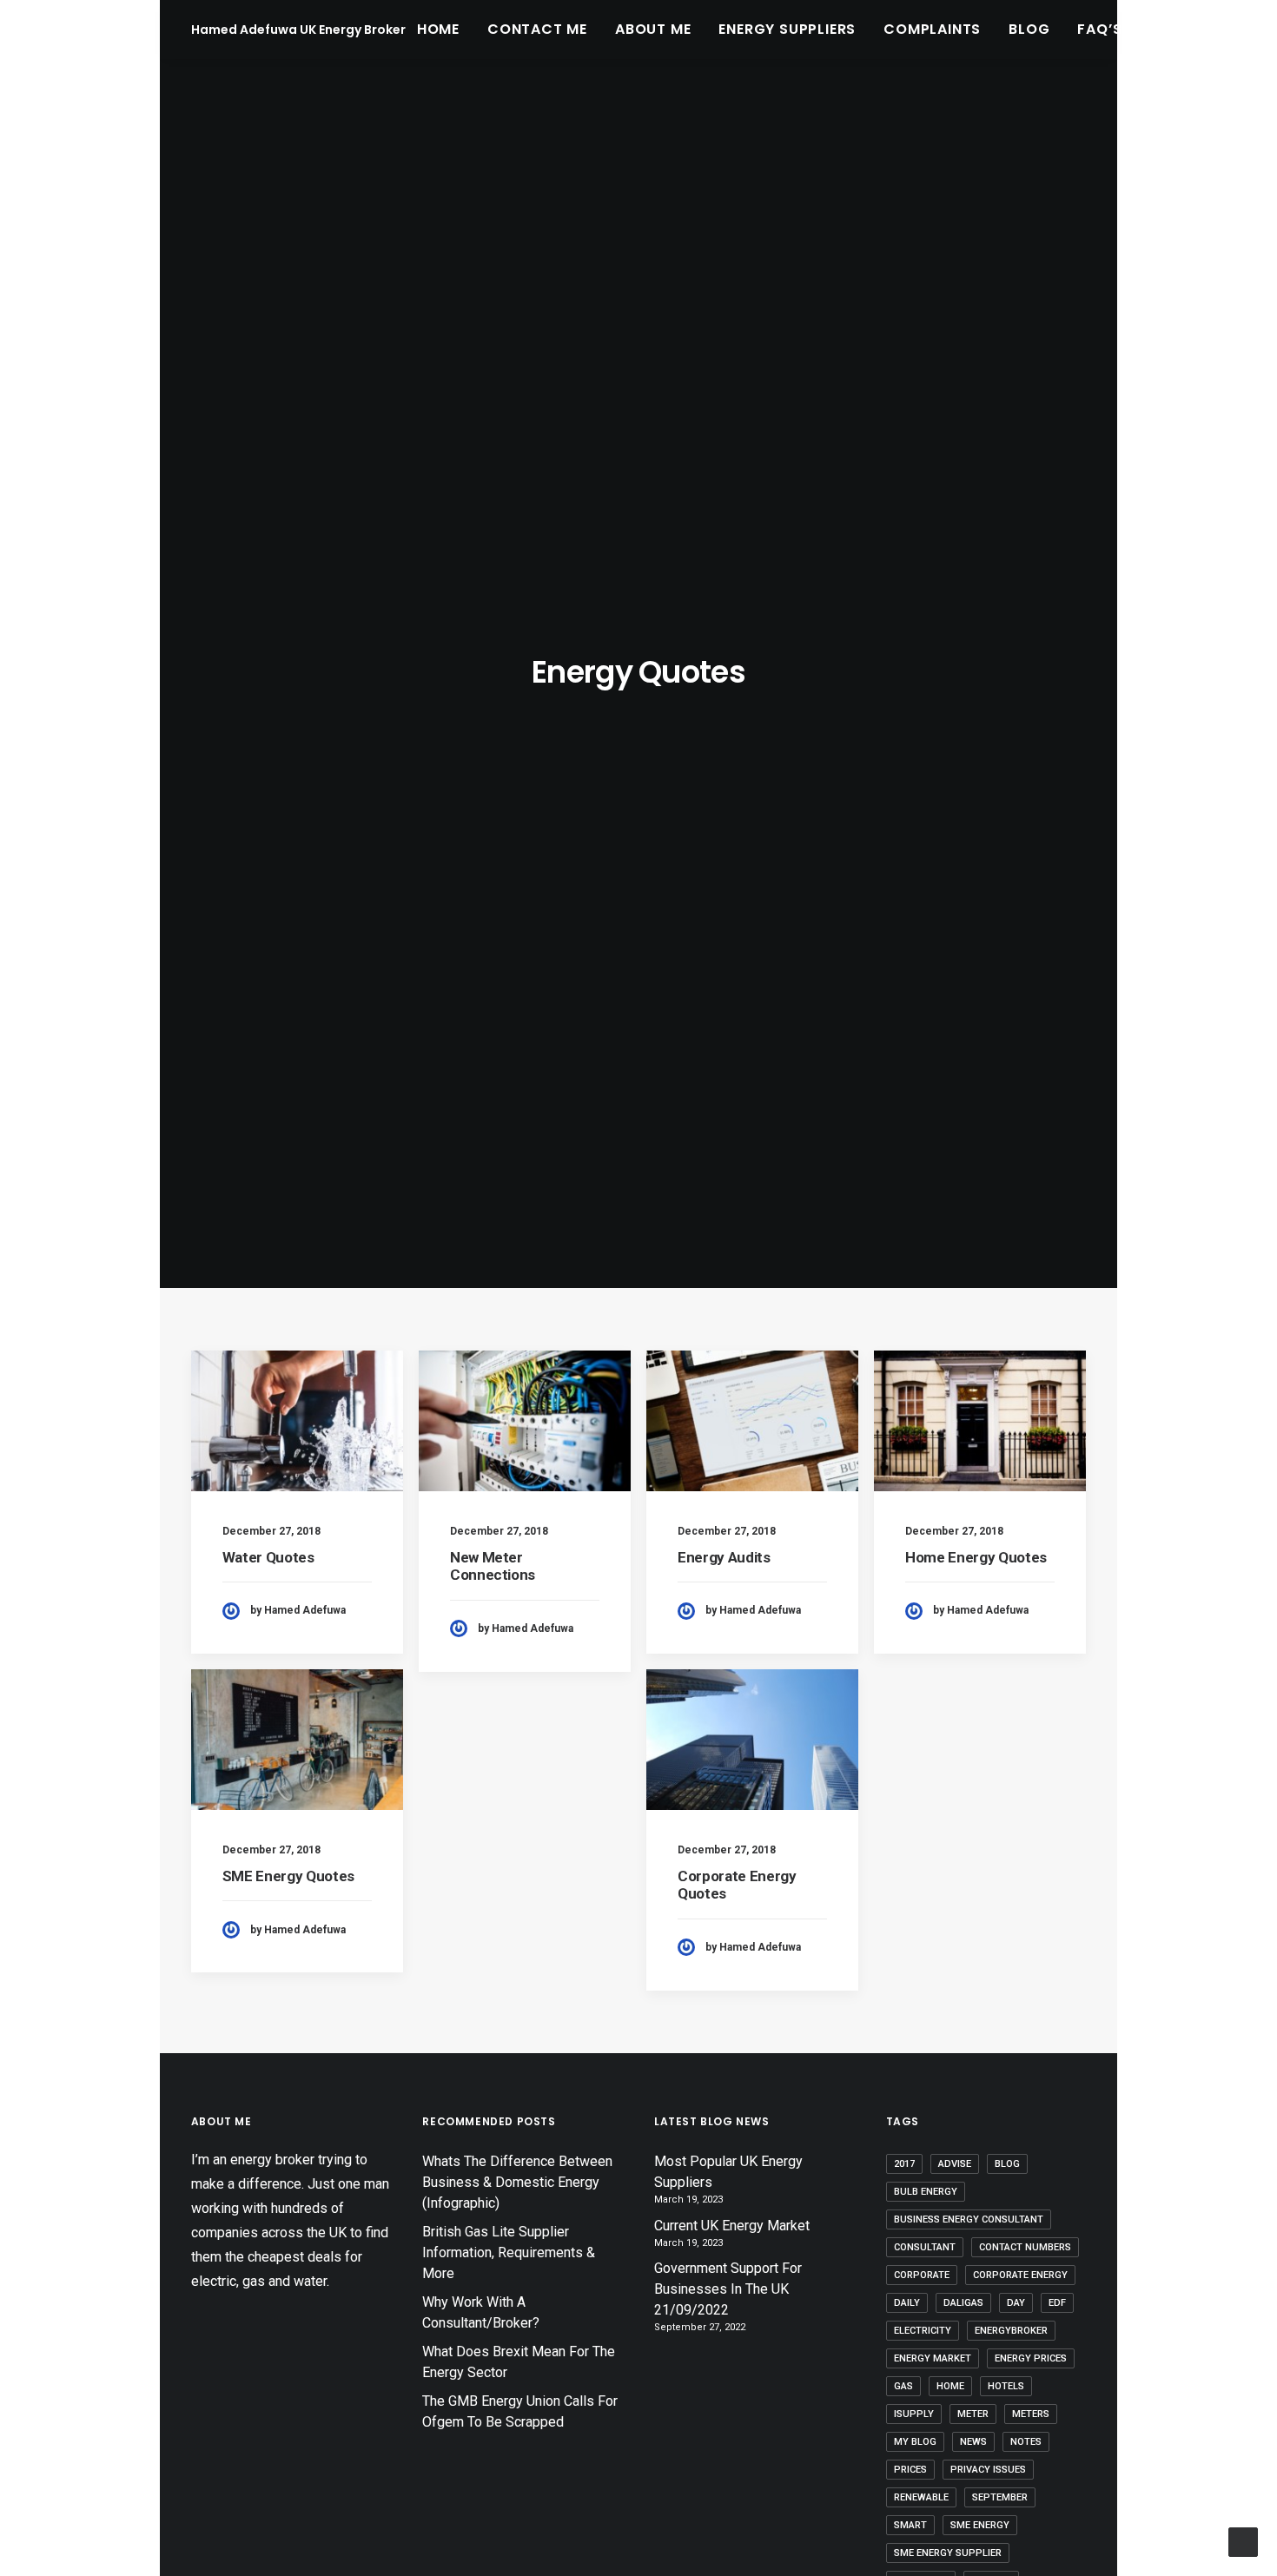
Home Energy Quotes (976, 1557)
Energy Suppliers (787, 29)
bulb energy (926, 2192)
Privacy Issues (988, 2470)
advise (955, 2164)
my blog (915, 2442)
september (1000, 2497)
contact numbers (1025, 2247)
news (973, 2442)
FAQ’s (1099, 29)
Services (1184, 29)
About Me (653, 29)
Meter (973, 2414)
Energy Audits (724, 1557)
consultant (925, 2247)
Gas (903, 2386)
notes (1026, 2442)
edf (1057, 2303)
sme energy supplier (948, 2553)
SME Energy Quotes (288, 1876)
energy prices (1031, 2358)
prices (910, 2470)
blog (1007, 2164)
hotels (1006, 2386)
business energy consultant (969, 2219)
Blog (1029, 29)
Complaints (932, 29)
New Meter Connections (493, 1566)
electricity (923, 2331)
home (950, 2386)
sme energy (980, 2525)
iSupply (914, 2414)
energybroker (1011, 2331)
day (1016, 2303)
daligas (963, 2303)
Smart (910, 2525)
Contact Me (537, 29)
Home (438, 29)
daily (907, 2303)
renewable (921, 2497)
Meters (1031, 2414)
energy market (933, 2358)
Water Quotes (268, 1557)
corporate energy (1020, 2275)
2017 (904, 2164)
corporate (922, 2275)
